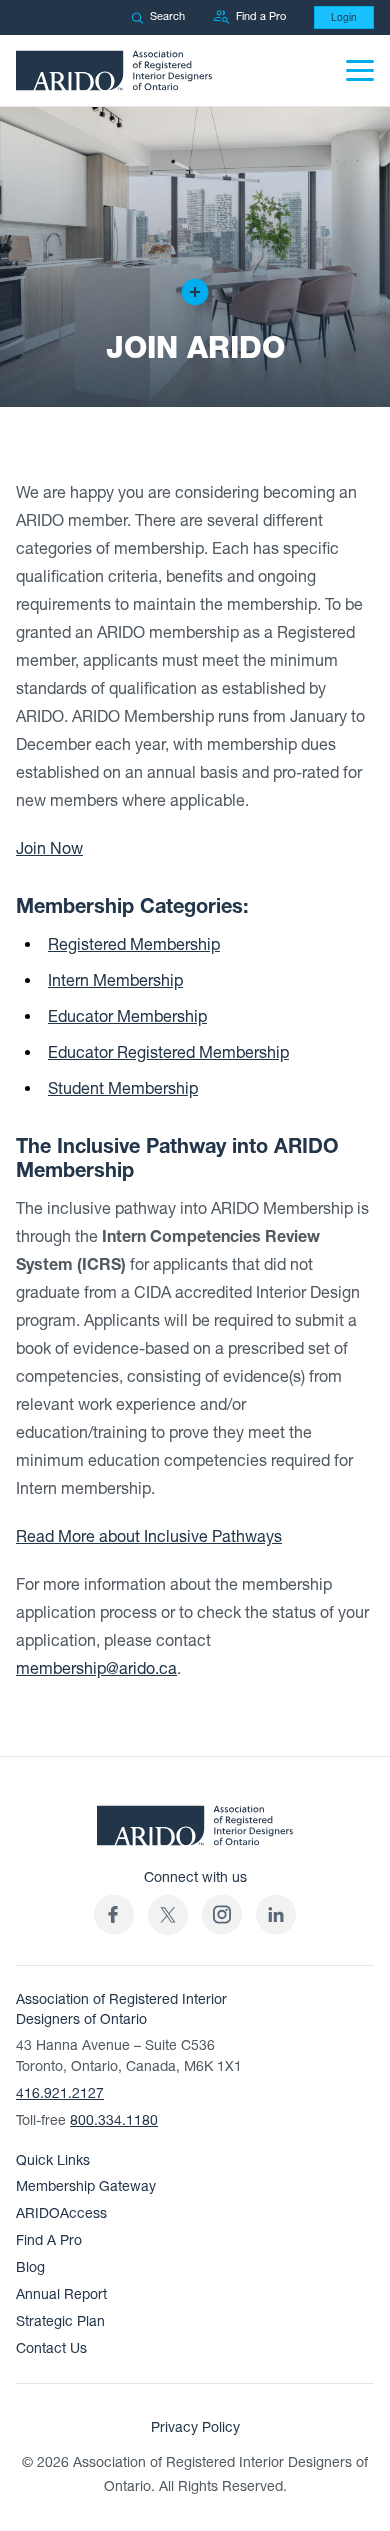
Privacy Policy (195, 2427)
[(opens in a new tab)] (168, 1914)
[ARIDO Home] (195, 1831)
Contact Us (51, 2348)
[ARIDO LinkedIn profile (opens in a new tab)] (276, 1914)
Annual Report (61, 2294)
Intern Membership (115, 981)
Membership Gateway (86, 2186)
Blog (30, 2267)
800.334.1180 (114, 2120)
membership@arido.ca (96, 1669)
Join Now (49, 849)
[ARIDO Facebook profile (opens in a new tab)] (114, 1914)
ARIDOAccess (61, 2213)
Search (167, 16)
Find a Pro (261, 16)
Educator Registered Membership (168, 1053)
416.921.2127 (60, 2093)
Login (344, 17)
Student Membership (123, 1089)
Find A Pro (49, 2240)
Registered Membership (134, 945)
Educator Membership (127, 1017)
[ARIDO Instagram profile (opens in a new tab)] (222, 1914)
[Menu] (360, 70)
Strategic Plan (60, 2321)
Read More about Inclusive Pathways (149, 1537)
